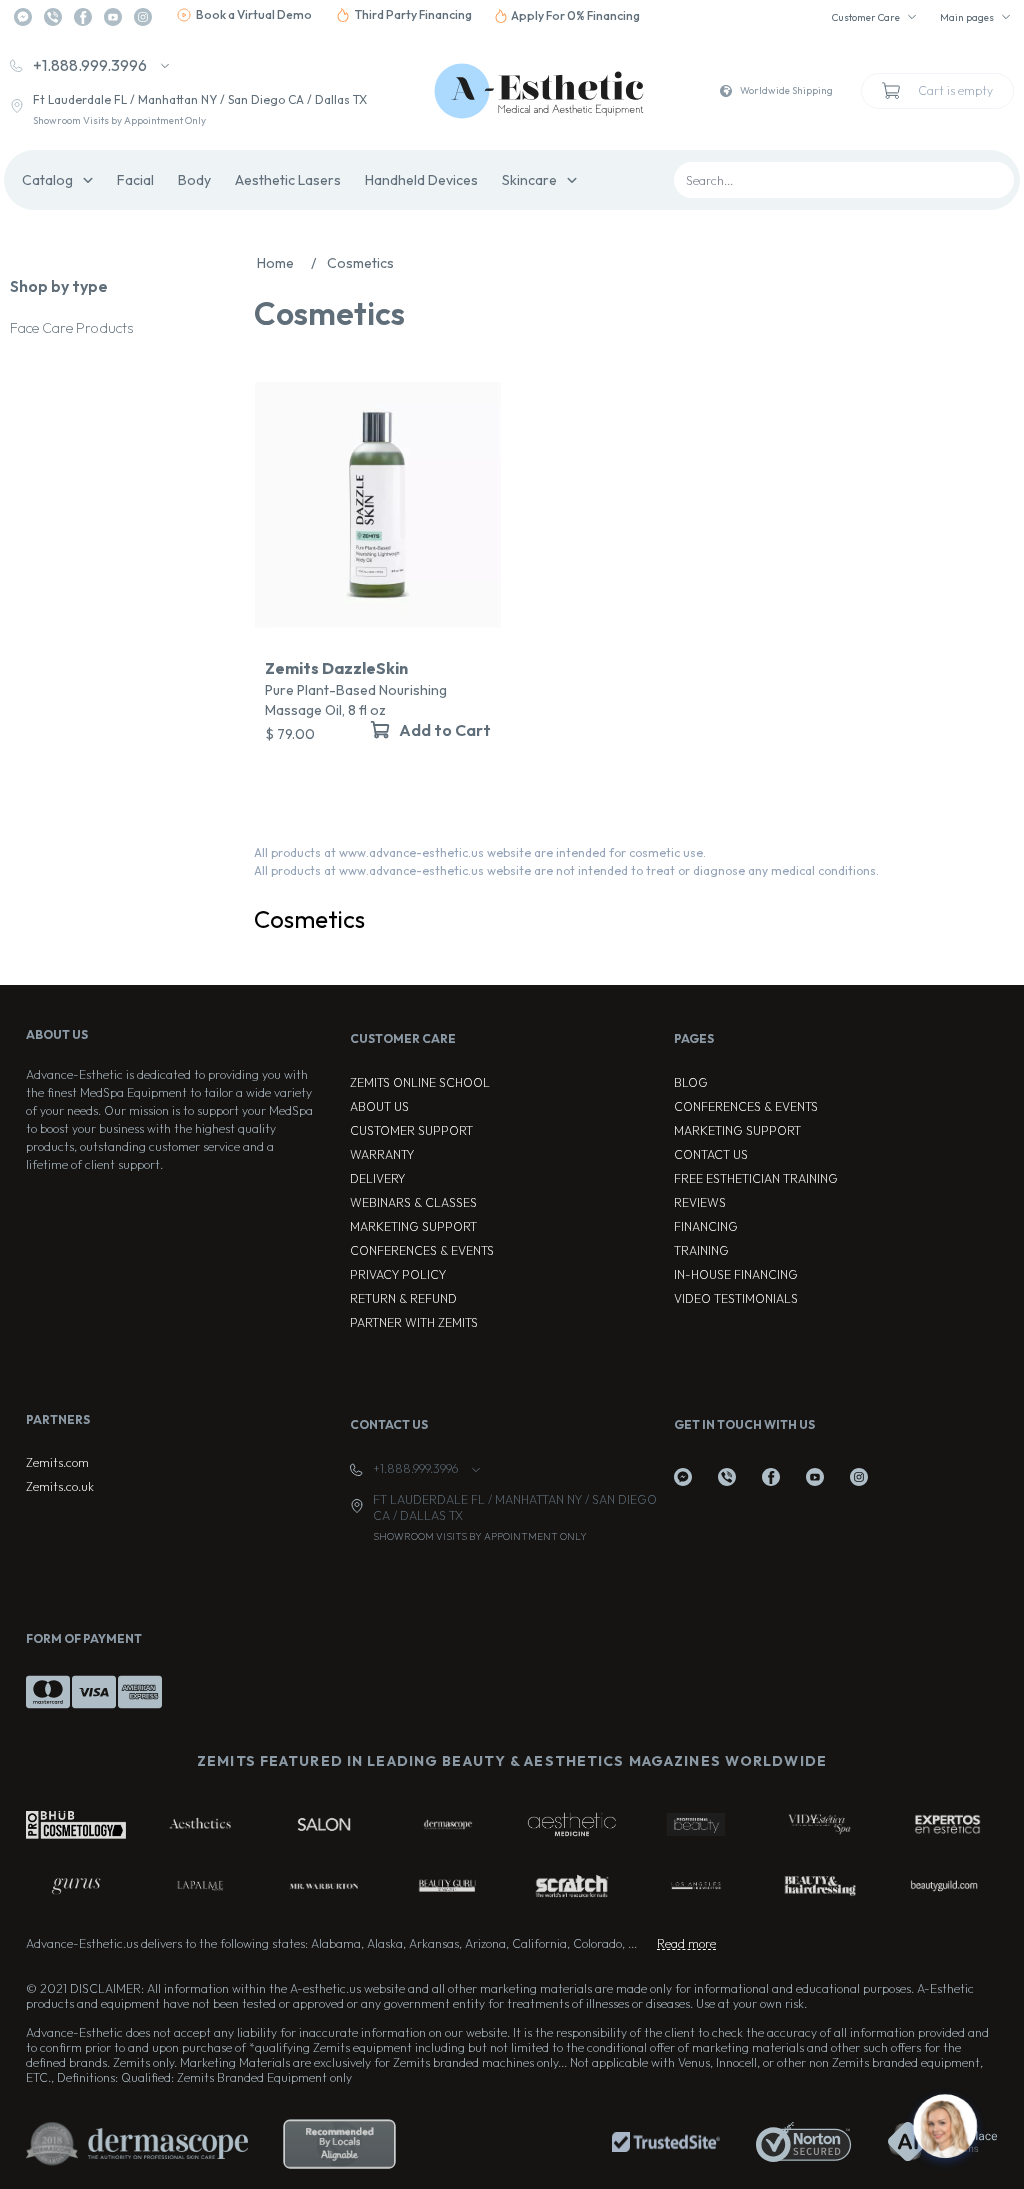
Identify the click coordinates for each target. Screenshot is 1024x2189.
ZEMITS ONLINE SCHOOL (420, 1082)
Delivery (377, 1178)
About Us (379, 1106)
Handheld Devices (421, 180)
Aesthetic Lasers (288, 180)
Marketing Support (413, 1226)
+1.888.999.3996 (90, 65)
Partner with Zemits (414, 1322)
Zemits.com (57, 1462)
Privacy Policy (398, 1274)
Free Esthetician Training (756, 1178)
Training (701, 1250)
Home (286, 263)
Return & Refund (403, 1298)
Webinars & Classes (413, 1202)
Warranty (382, 1154)
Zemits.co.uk (60, 1486)
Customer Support (411, 1130)
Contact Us (711, 1154)
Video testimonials (736, 1298)
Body (194, 180)
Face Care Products (71, 328)
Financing (706, 1226)
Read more (686, 1943)
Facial (135, 180)
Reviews (700, 1202)
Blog (691, 1082)
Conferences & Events (422, 1250)
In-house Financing (736, 1274)
